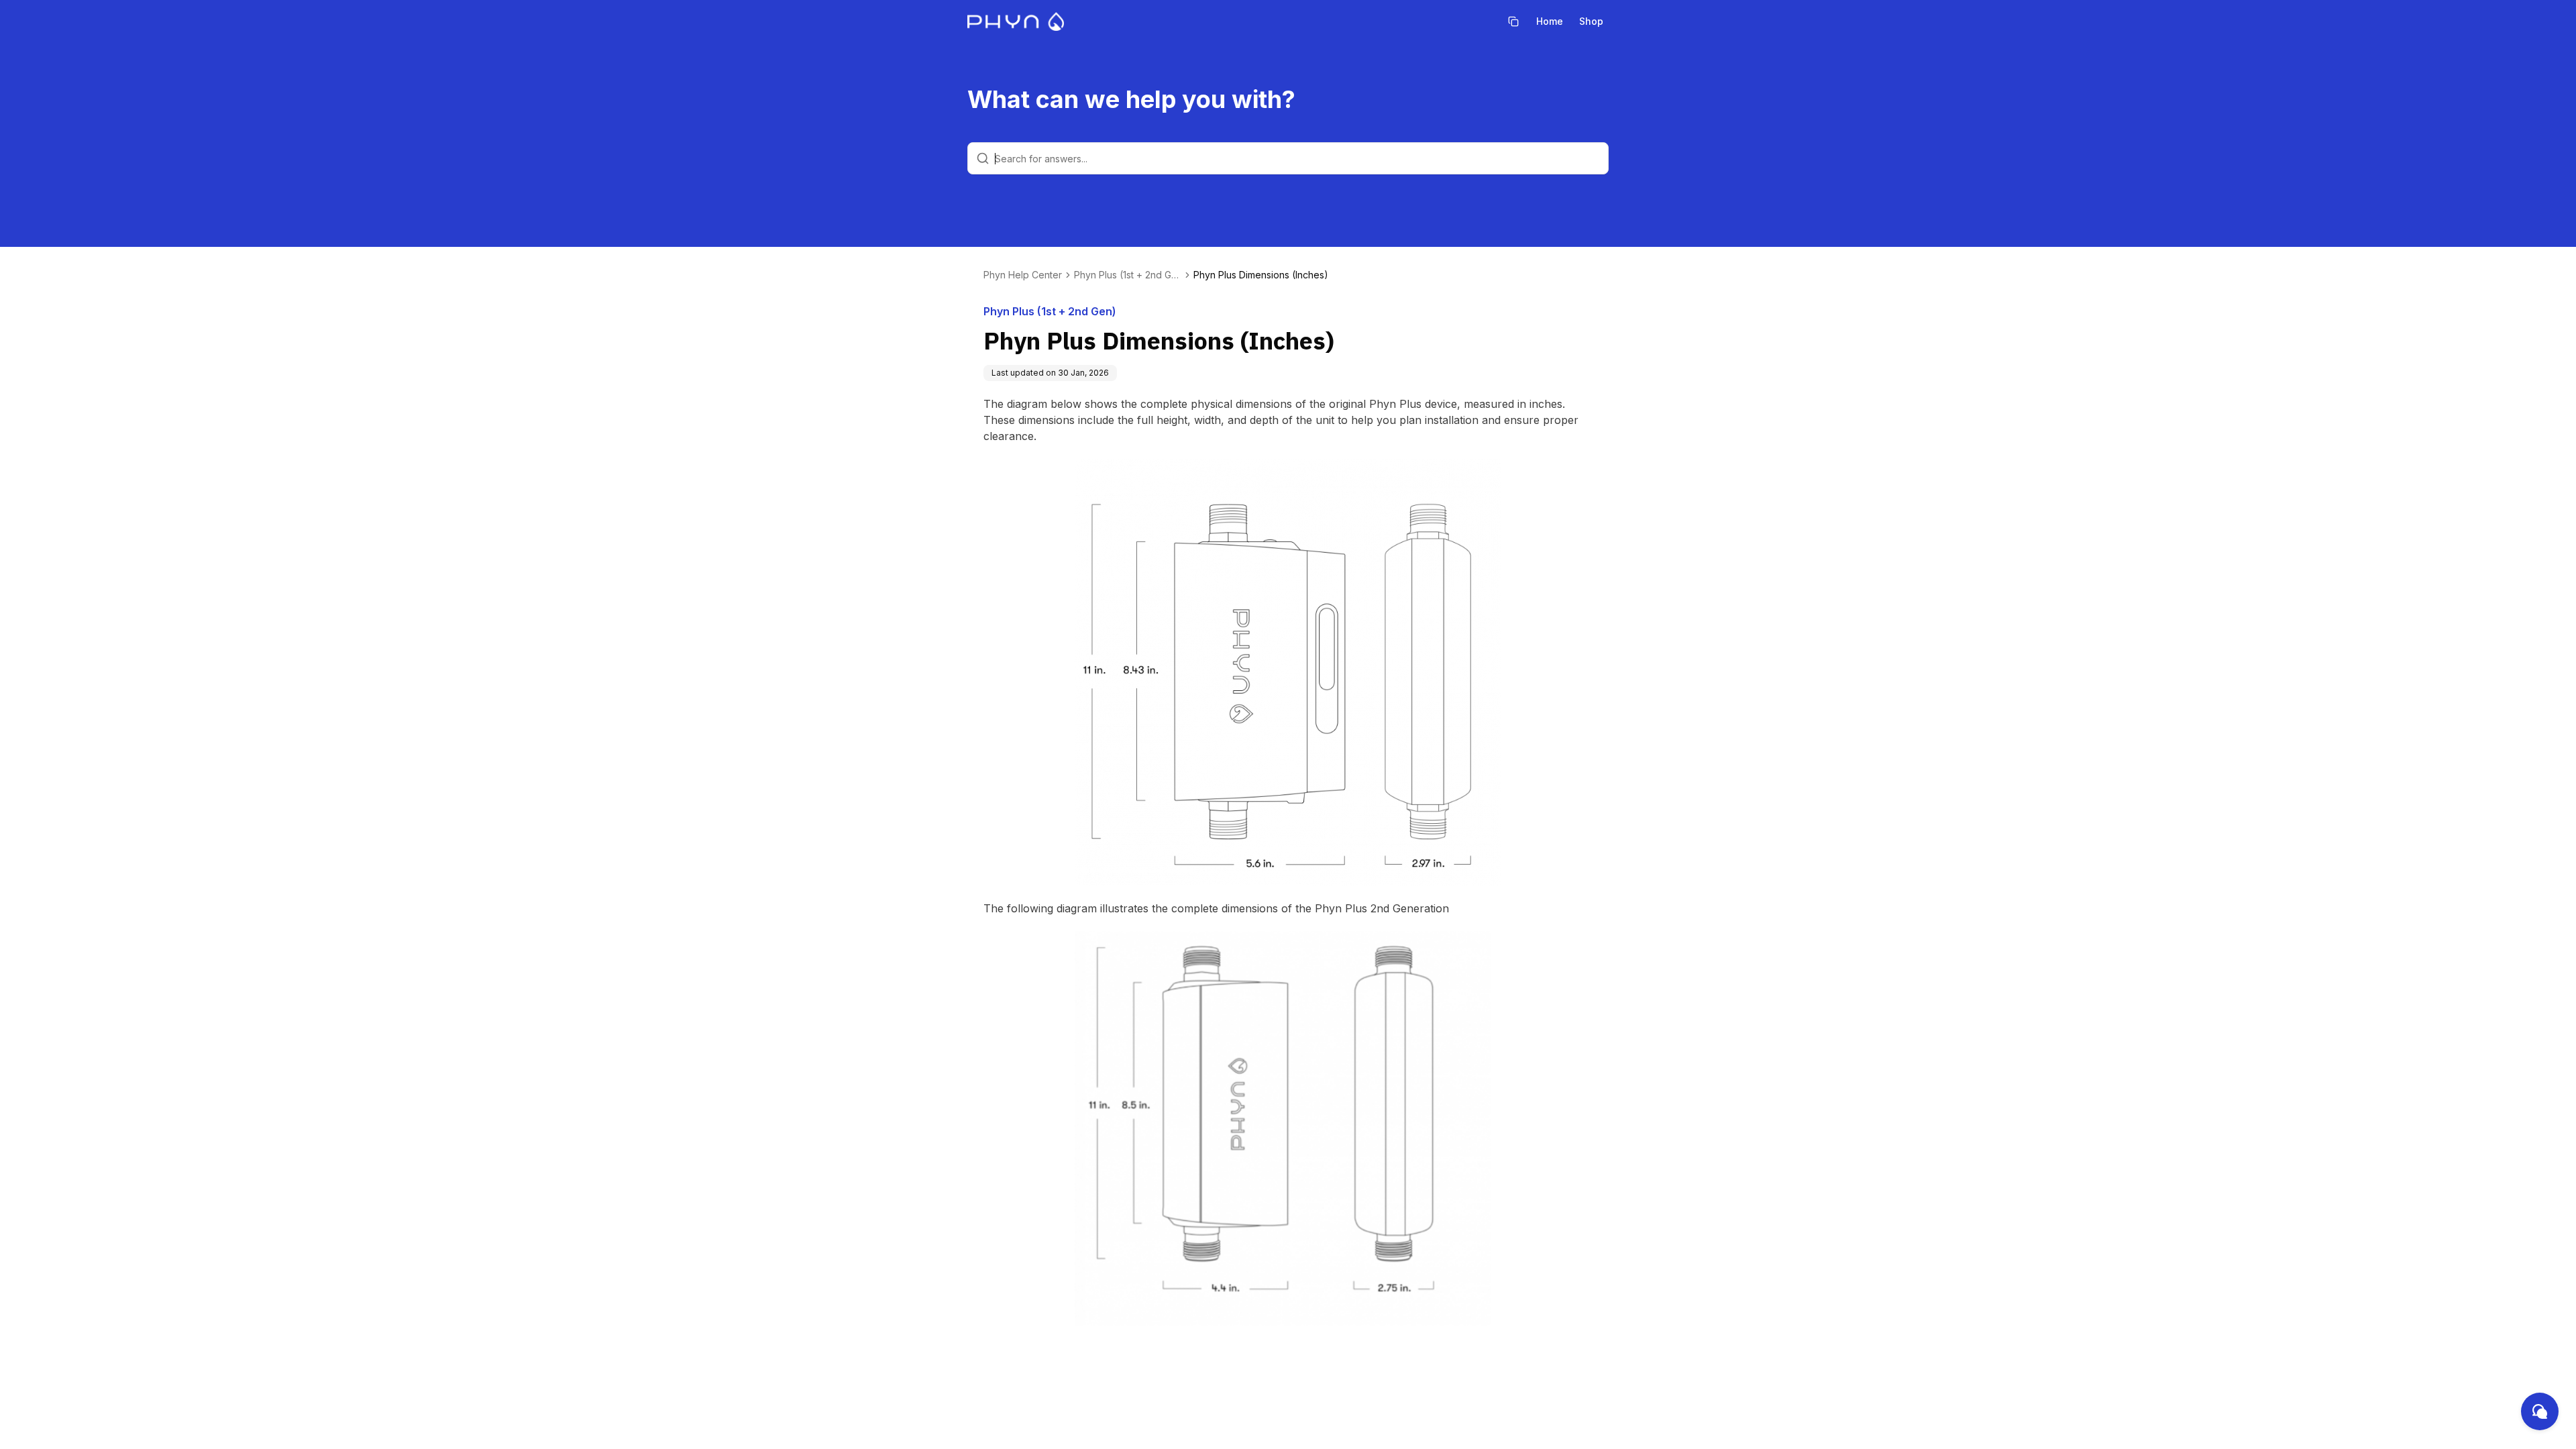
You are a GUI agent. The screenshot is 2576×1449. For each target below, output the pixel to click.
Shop (1591, 21)
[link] (1261, 275)
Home (1550, 21)
